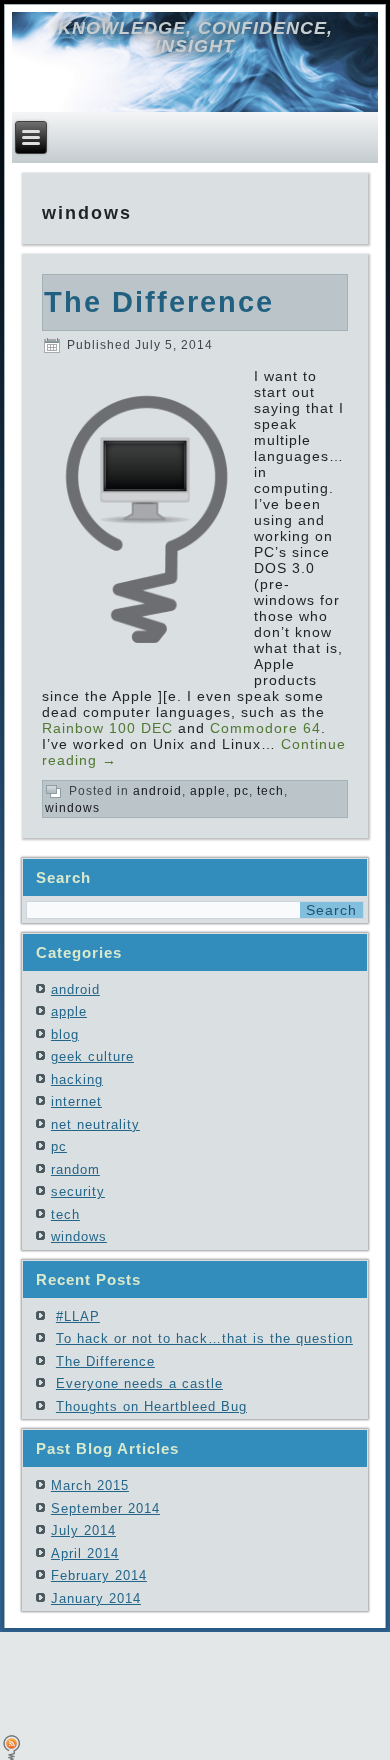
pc (241, 791)
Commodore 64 (265, 728)
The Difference (159, 302)
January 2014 (96, 1598)
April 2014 (85, 1553)
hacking (77, 1079)
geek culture (92, 1056)
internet (76, 1101)
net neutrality (95, 1124)
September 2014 (105, 1508)
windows (72, 808)
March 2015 (90, 1485)
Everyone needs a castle (139, 1383)
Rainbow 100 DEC (107, 728)
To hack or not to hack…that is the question (204, 1338)
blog (65, 1034)
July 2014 (83, 1530)
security (78, 1191)
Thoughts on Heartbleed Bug (151, 1406)
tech (270, 791)
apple (208, 791)
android (157, 791)
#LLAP (78, 1316)
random (75, 1169)
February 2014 (99, 1575)
